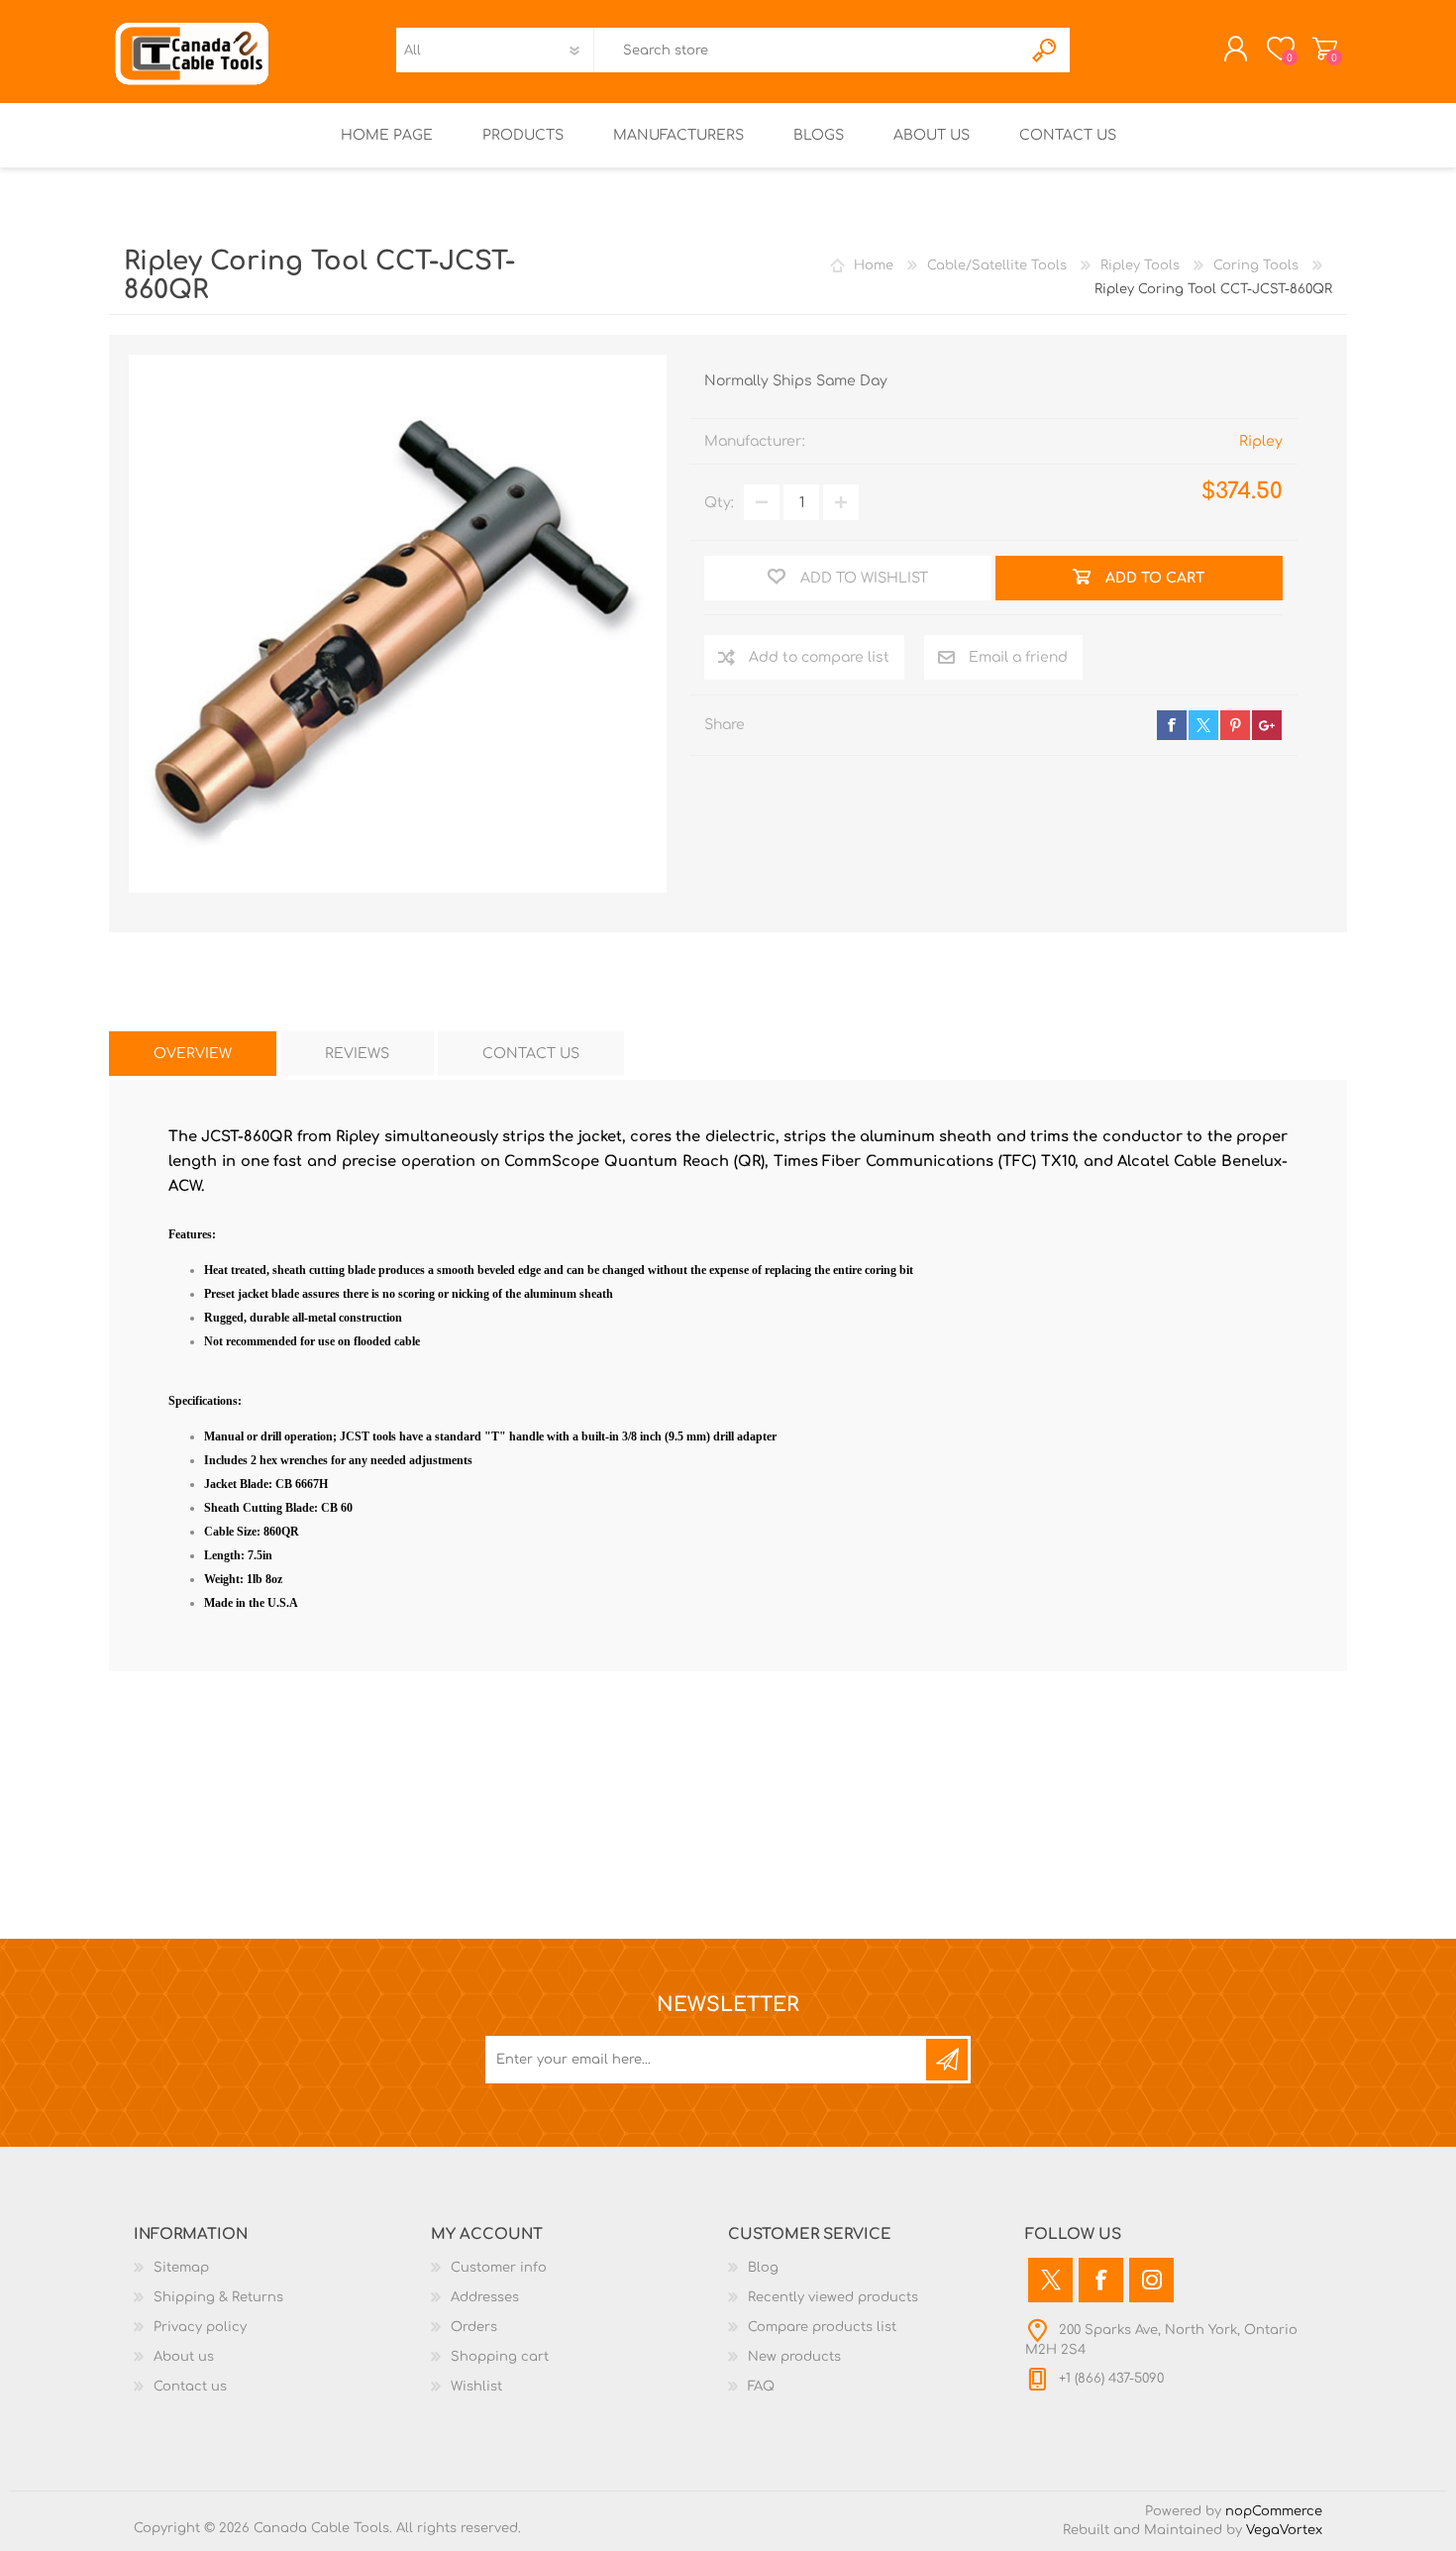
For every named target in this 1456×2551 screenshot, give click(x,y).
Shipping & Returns (218, 2297)
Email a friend (1018, 657)
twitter (1203, 725)
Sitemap (181, 2268)
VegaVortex (1284, 2530)
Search (1045, 50)
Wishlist (476, 2387)
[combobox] (808, 50)
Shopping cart (1325, 49)
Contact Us (531, 1054)
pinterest (1235, 725)
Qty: (719, 503)
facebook (1172, 725)
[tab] (193, 1054)
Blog (763, 2268)
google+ (1267, 725)
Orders (474, 2327)
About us (184, 2357)
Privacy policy (200, 2327)
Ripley (1261, 441)
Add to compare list (819, 657)
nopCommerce (1274, 2511)
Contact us (190, 2387)
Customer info (499, 2268)
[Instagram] (1151, 2280)
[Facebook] (1101, 2280)
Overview (193, 1054)
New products (794, 2357)
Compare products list (822, 2327)
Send (947, 2060)
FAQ (761, 2387)
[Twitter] (1050, 2280)
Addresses (485, 2297)
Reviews (357, 1054)
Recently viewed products (833, 2297)
